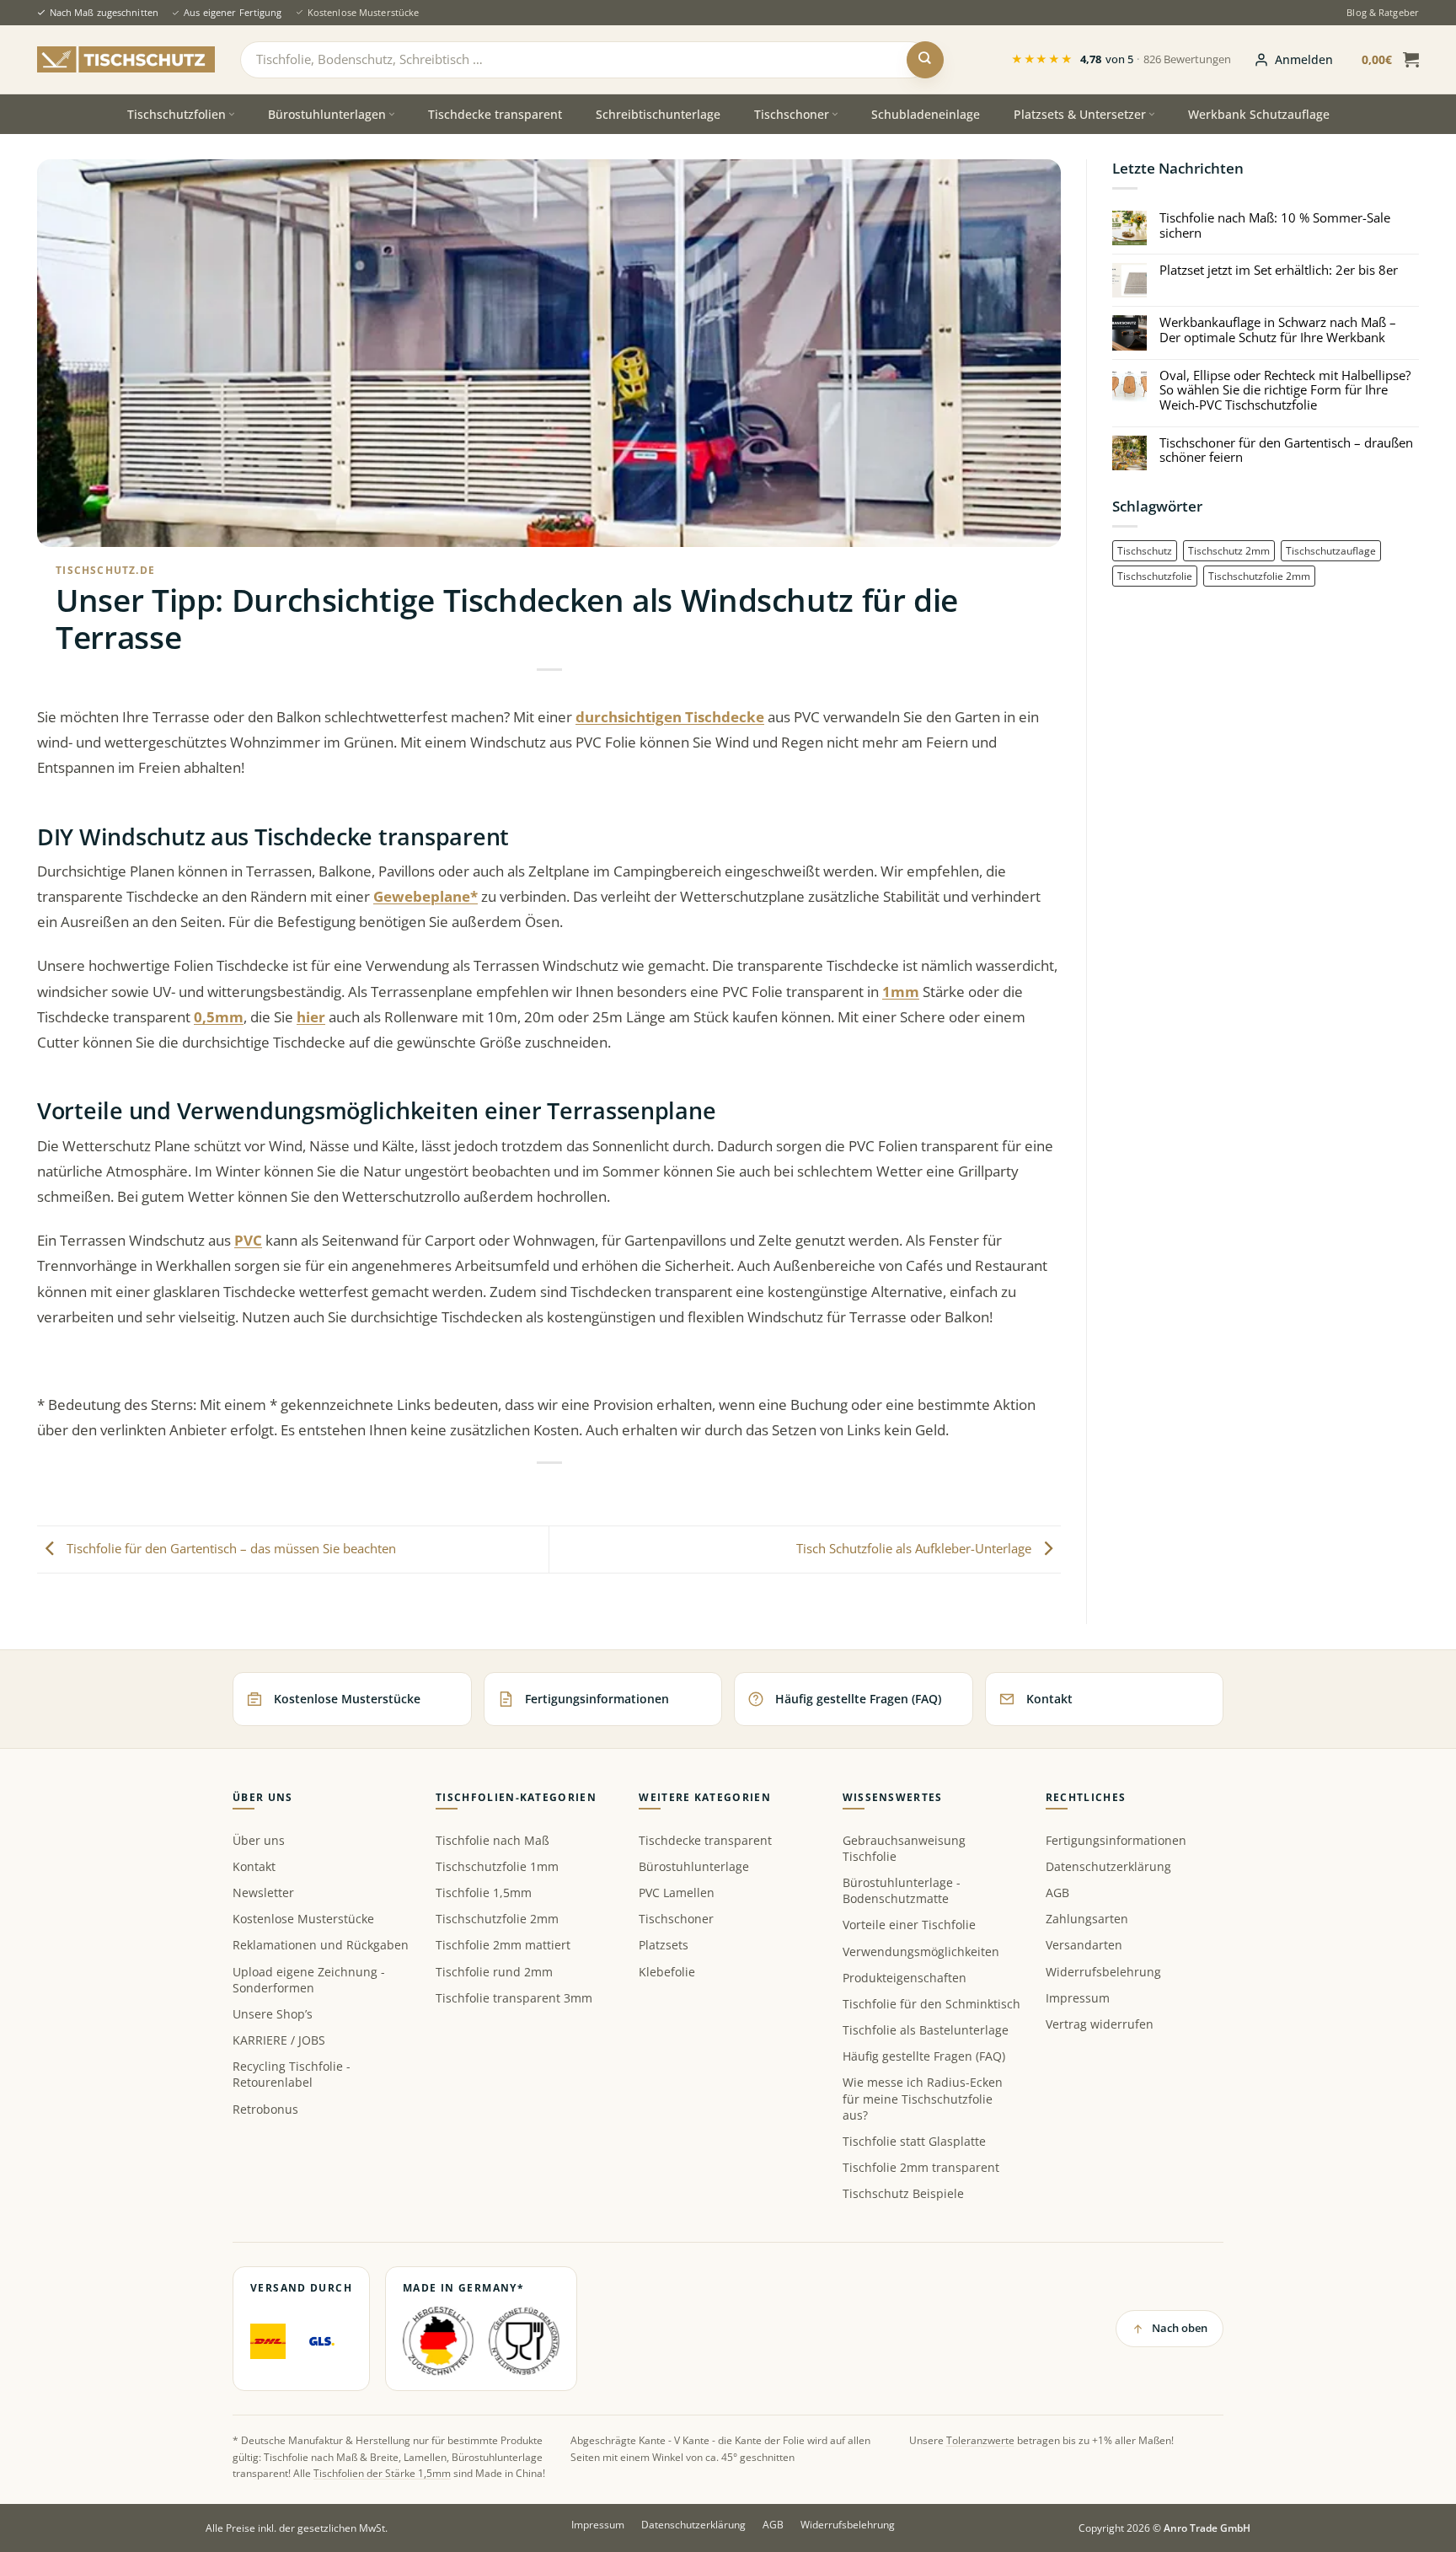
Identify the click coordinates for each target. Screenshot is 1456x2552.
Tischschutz (1145, 550)
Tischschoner (792, 114)
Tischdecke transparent (495, 114)
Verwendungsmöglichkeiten (921, 1952)
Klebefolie (667, 1972)
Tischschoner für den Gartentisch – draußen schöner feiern (1286, 450)
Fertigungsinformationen (1116, 1840)
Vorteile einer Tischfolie (909, 1925)
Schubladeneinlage (926, 114)
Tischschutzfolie (1155, 576)
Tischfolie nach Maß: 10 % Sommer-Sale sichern (1275, 225)
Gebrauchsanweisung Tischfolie (904, 1848)
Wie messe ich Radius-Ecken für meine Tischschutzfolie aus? (923, 2098)
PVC (248, 1240)
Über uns (259, 1840)
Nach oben (1180, 2328)
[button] (1293, 60)
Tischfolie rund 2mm (494, 1972)
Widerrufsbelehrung (1103, 1972)
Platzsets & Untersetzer (1080, 114)
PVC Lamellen (677, 1893)
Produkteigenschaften (905, 1978)
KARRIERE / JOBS (279, 2040)
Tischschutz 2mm (1229, 550)
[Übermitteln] (925, 60)
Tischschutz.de (105, 570)
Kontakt (254, 1866)
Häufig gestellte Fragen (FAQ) (924, 2056)
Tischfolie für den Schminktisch (931, 2004)
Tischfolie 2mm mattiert (503, 1945)
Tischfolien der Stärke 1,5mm (382, 2473)
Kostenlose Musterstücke (363, 12)
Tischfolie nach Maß (492, 1840)
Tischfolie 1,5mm (484, 1893)
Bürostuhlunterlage (694, 1866)
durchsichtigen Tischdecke (670, 717)
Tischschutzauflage (1331, 550)
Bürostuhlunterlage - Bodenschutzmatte (902, 1890)
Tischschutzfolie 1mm (497, 1866)
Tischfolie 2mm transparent (921, 2167)
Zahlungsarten (1087, 1919)
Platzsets (664, 1945)
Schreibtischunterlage (658, 114)
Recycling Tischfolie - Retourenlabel (292, 2074)
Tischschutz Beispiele (903, 2193)
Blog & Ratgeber (1383, 12)
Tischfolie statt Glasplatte (914, 2141)
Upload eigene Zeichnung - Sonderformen (309, 1980)
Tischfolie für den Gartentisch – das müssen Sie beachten (230, 1547)
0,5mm (219, 1017)
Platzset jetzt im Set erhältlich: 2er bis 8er (1279, 271)
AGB (1057, 1893)
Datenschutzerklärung (1108, 1866)
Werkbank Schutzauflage (1259, 114)
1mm (901, 992)
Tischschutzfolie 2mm (1259, 576)
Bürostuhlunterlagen (327, 114)
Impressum (1078, 1998)
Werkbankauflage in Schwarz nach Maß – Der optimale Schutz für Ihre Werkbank (1278, 330)
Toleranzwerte (980, 2440)
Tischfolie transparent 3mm (514, 1998)
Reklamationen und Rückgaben (321, 1945)
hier (311, 1017)
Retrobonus (265, 2109)
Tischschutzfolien (177, 114)
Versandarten (1084, 1945)
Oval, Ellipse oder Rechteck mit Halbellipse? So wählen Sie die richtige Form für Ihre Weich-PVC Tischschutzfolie (1285, 391)
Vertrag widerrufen (1100, 2024)
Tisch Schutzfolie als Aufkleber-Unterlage (915, 1547)
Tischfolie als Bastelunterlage (926, 2030)
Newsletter (263, 1893)
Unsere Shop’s (273, 2014)
